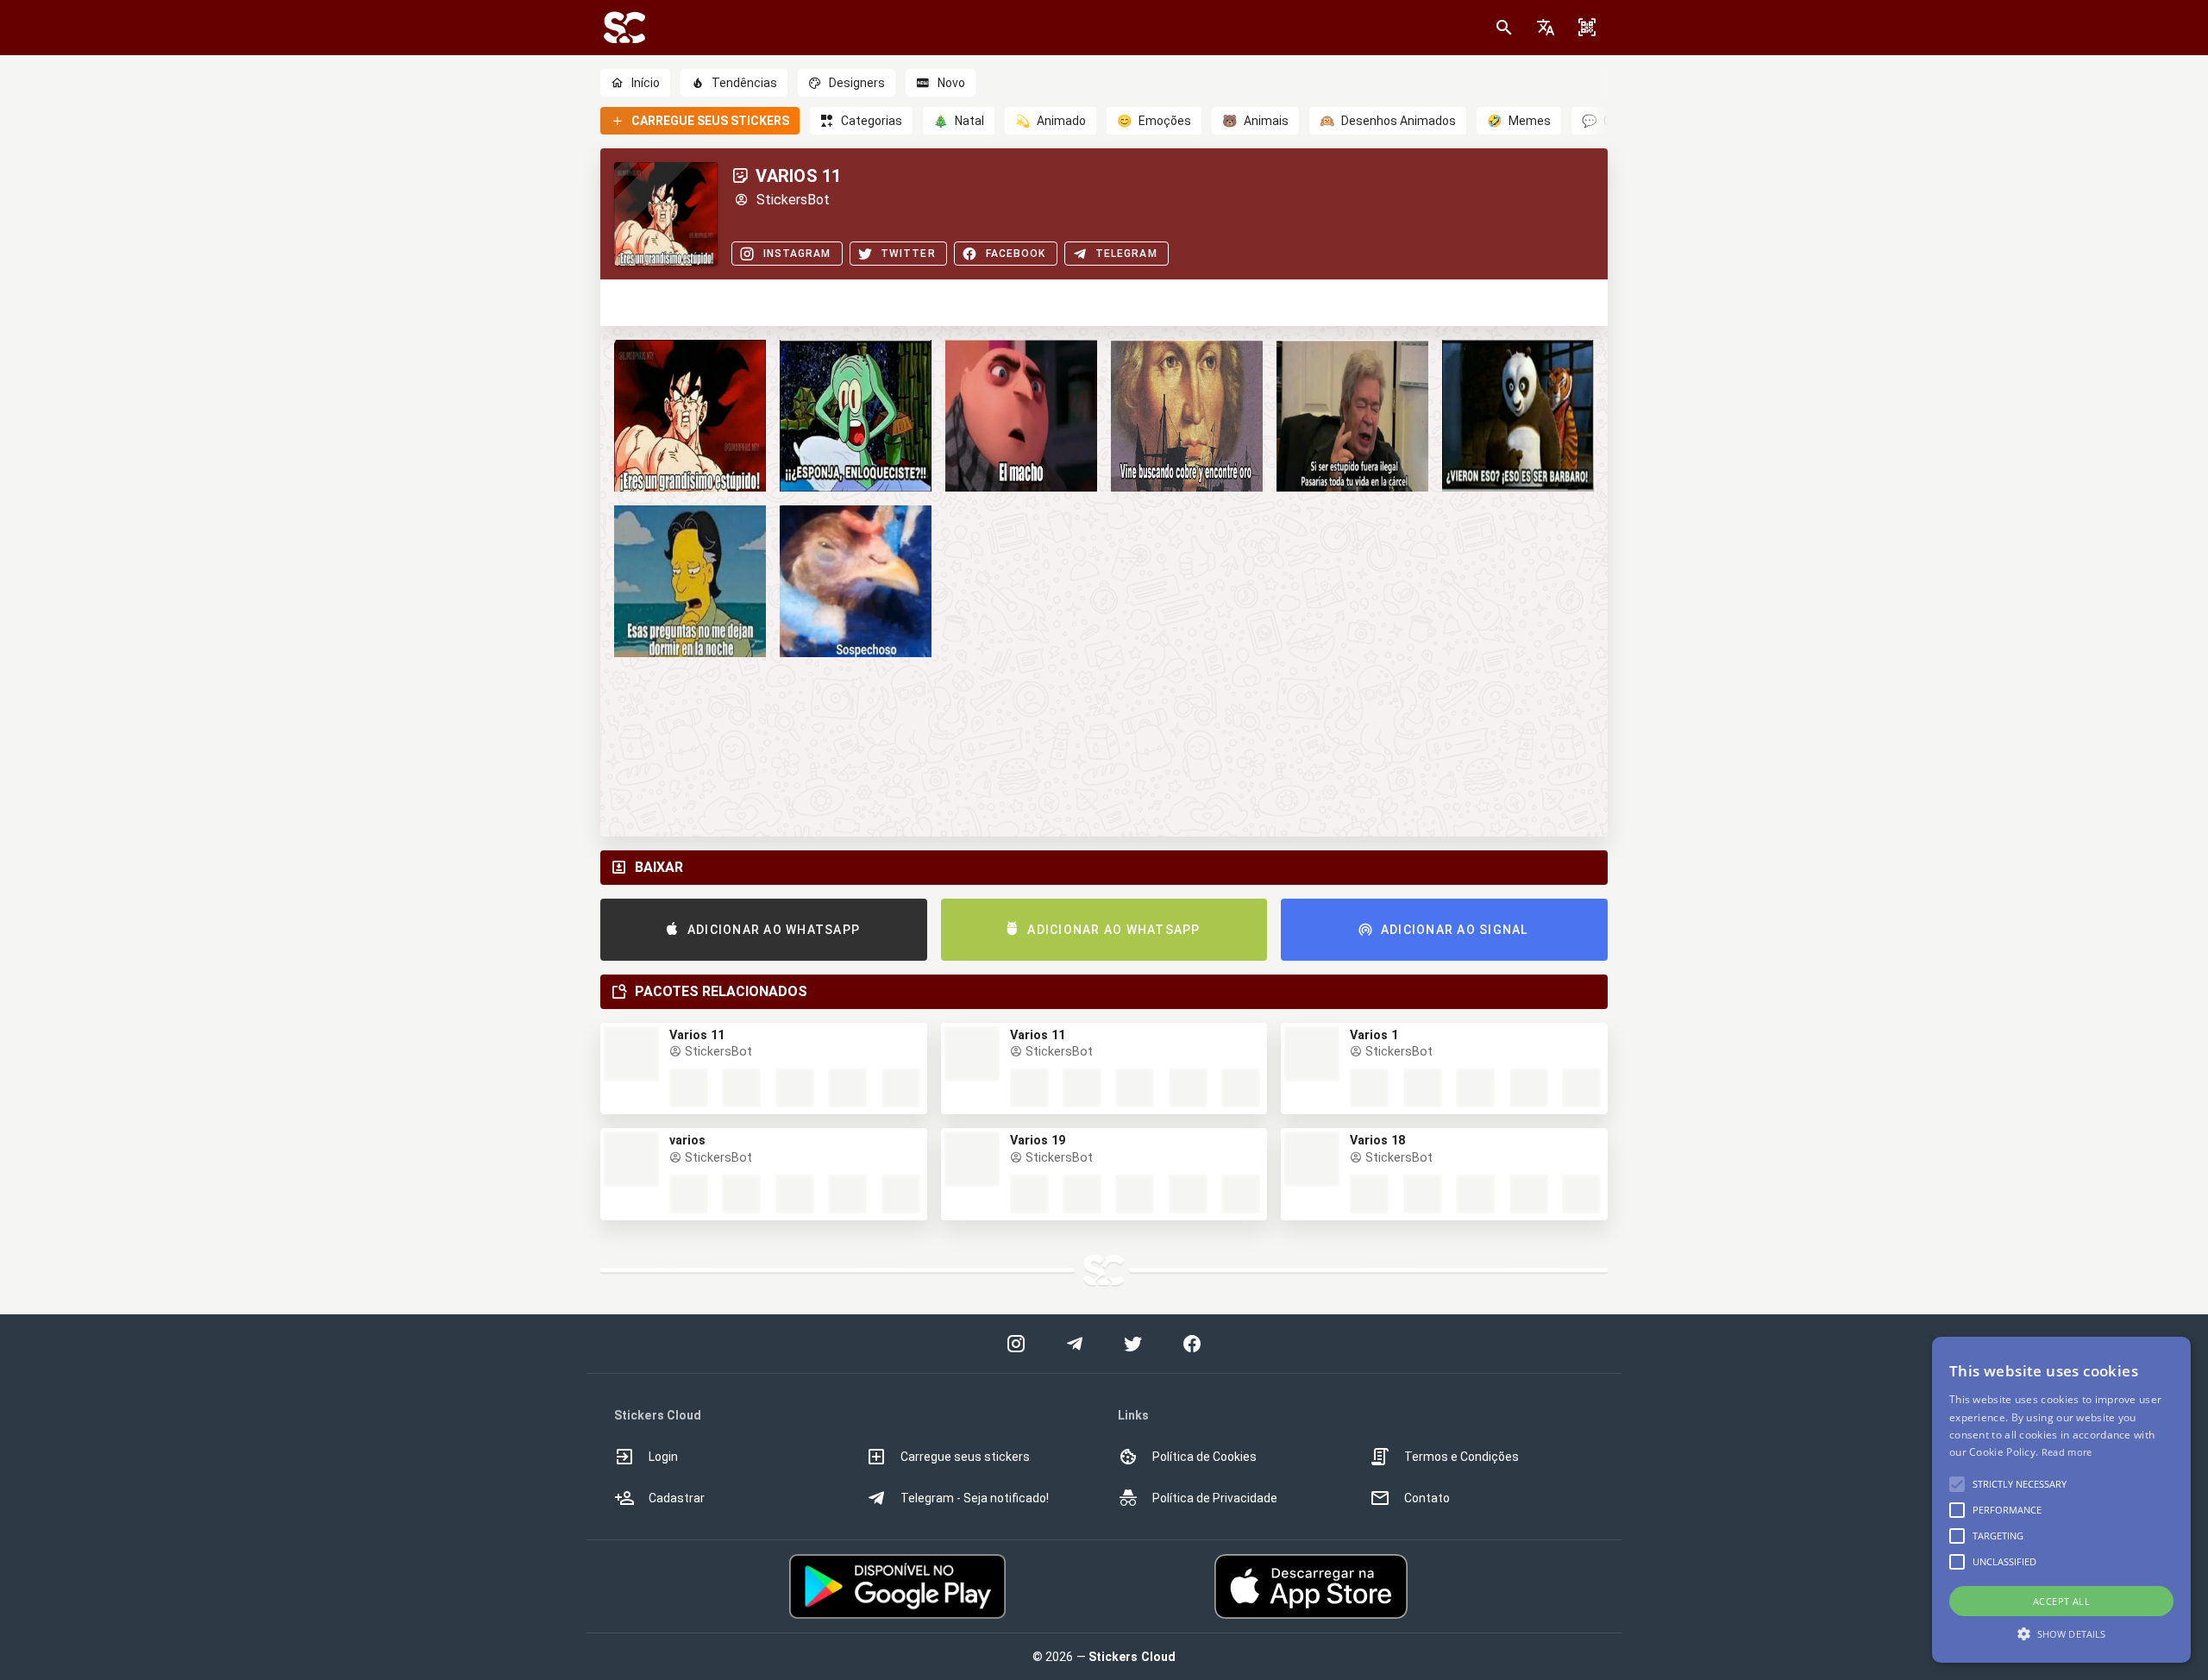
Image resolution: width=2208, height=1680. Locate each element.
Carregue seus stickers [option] (965, 1457)
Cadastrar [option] (677, 1498)
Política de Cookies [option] (1204, 1457)
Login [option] (663, 1457)
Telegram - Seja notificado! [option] (975, 1498)
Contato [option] (1427, 1498)
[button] (1546, 28)
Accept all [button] (2061, 1601)
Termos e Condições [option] (1462, 1457)
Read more (2067, 1452)
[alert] (2061, 1500)
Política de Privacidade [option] (1215, 1498)
